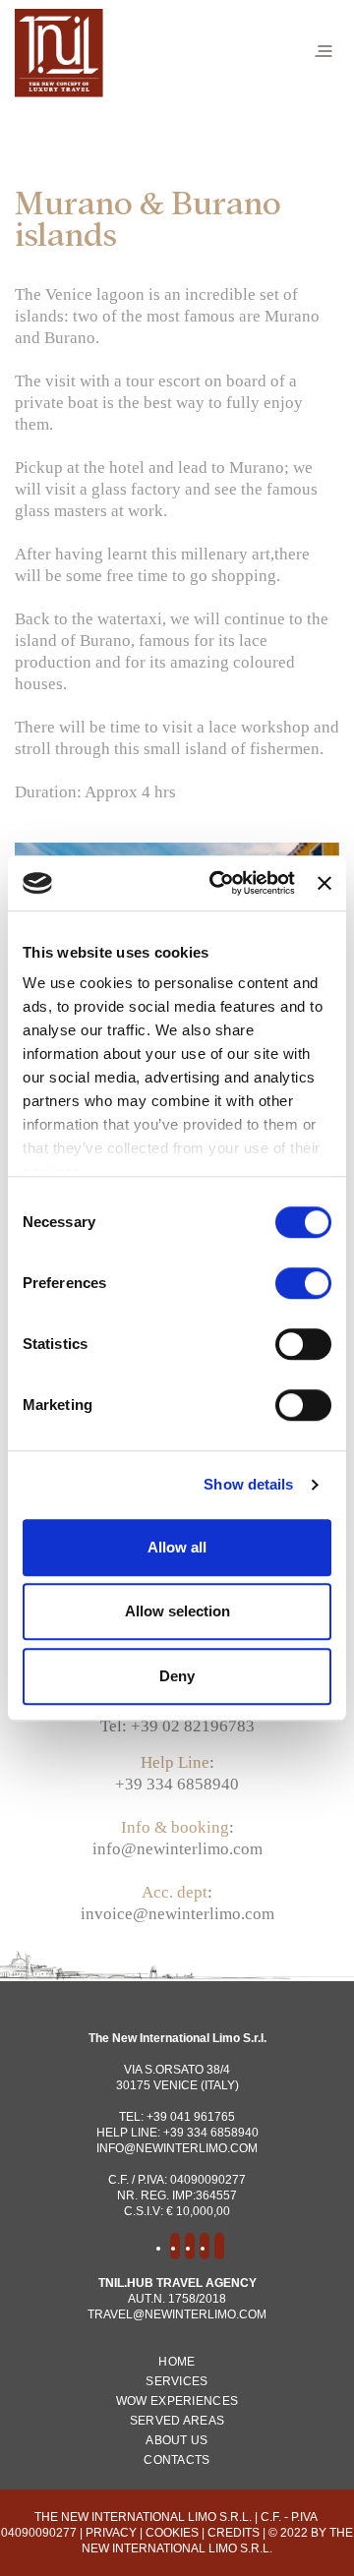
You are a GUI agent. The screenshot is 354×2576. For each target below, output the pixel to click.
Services (177, 2381)
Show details (248, 1484)
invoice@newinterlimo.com (177, 1914)
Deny (177, 1676)
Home (177, 2362)
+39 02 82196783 (193, 1726)
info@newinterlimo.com (177, 1849)
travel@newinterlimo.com (177, 2314)
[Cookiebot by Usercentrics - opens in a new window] (219, 883)
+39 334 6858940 (177, 1784)
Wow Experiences (177, 2401)
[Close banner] (324, 883)
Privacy (111, 2533)
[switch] (303, 1283)
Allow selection (177, 1611)
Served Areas (177, 2421)
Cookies (172, 2533)
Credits (234, 2533)
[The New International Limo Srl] (59, 51)
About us (177, 2440)
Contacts (177, 2460)
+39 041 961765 (191, 2117)
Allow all (177, 1547)
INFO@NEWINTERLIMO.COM (177, 2148)
